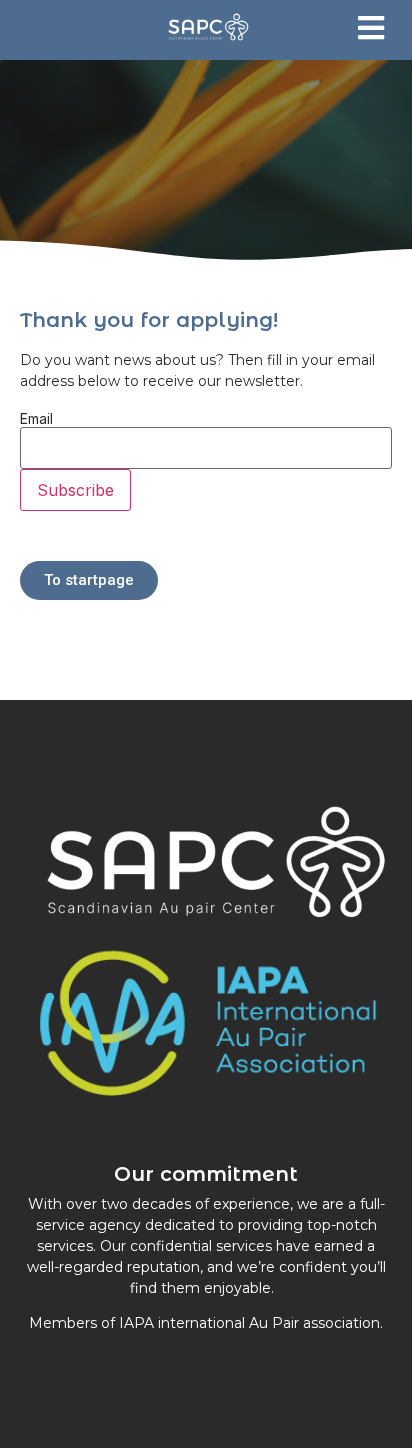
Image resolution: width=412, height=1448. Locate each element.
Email (36, 419)
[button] (370, 27)
